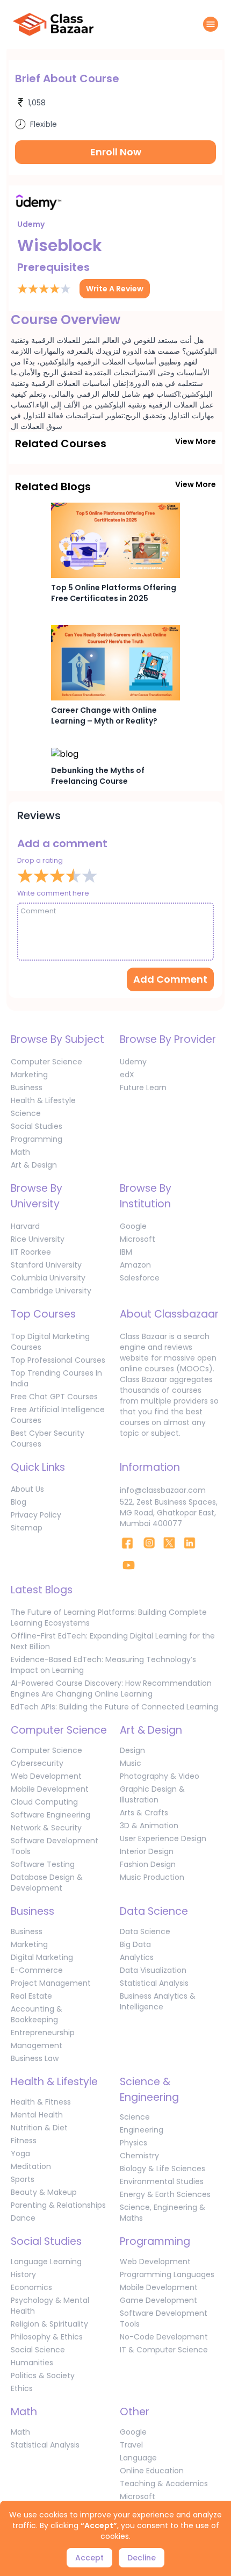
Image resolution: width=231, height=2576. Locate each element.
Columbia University (48, 1278)
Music (131, 1763)
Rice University (38, 1239)
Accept (89, 2558)
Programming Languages (167, 2274)
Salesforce (140, 1278)
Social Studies (37, 1126)
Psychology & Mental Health (50, 2306)
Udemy (133, 1062)
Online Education (152, 2471)
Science (26, 1113)
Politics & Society (43, 2375)
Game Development (158, 2300)
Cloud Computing (44, 1802)
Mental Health (37, 2115)
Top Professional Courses (58, 1360)
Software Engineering (50, 1815)
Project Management (51, 1983)
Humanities (32, 2363)
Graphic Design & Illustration (152, 1794)
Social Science (38, 2350)
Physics (133, 2143)
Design (132, 1750)
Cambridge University (51, 1291)
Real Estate (31, 1996)
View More (196, 441)
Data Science (145, 1931)
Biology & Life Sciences (163, 2169)
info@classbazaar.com (163, 1490)
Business (27, 1087)
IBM (126, 1252)
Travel (131, 2445)
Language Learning (46, 2262)
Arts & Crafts (144, 1813)
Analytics (137, 1957)
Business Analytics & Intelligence (158, 2001)
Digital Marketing (42, 1957)
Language (138, 2458)
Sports (23, 2179)
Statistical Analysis (154, 1983)
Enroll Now (116, 152)
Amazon (135, 1265)
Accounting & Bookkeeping (37, 2014)
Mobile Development (50, 1789)
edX (127, 1075)
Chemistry (139, 2156)
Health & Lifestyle (43, 1100)
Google (133, 1226)
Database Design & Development (47, 1883)
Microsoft (138, 1239)
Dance (23, 2218)
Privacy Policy (36, 1515)
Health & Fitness (41, 2102)
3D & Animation (149, 1826)
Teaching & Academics (164, 2484)
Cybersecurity (37, 1763)
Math (20, 1152)
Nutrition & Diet (39, 2128)
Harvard (25, 1226)
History (23, 2274)
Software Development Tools (55, 1846)
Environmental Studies (162, 2181)
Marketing (29, 1075)
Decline (142, 2558)
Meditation (31, 2166)
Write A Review (115, 289)
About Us (27, 1489)
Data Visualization (153, 1970)
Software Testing (43, 1864)
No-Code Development (164, 2337)
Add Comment (170, 979)
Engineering (142, 2130)
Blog (19, 1502)
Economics (31, 2287)
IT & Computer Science (164, 2350)
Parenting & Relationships (58, 2205)
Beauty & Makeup (44, 2192)
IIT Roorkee (31, 1252)
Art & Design (34, 1165)
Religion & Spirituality (49, 2324)
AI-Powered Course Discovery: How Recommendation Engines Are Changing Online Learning (111, 1688)
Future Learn (143, 1087)
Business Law (35, 2058)
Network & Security (46, 1828)
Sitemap (27, 1528)
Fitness (24, 2141)
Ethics (22, 2388)
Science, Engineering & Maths (163, 2213)
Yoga (20, 2153)
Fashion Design (148, 1864)
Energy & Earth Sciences (165, 2194)
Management (37, 2045)
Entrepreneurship (43, 2033)
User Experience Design (163, 1838)
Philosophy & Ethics (47, 2337)
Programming (37, 1139)
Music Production (152, 1877)
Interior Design (147, 1851)
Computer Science (46, 1062)
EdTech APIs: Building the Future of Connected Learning (114, 1707)
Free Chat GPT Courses (54, 1397)
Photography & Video (160, 1776)
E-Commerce (37, 1970)
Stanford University (46, 1265)
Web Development (46, 1776)
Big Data (135, 1944)
